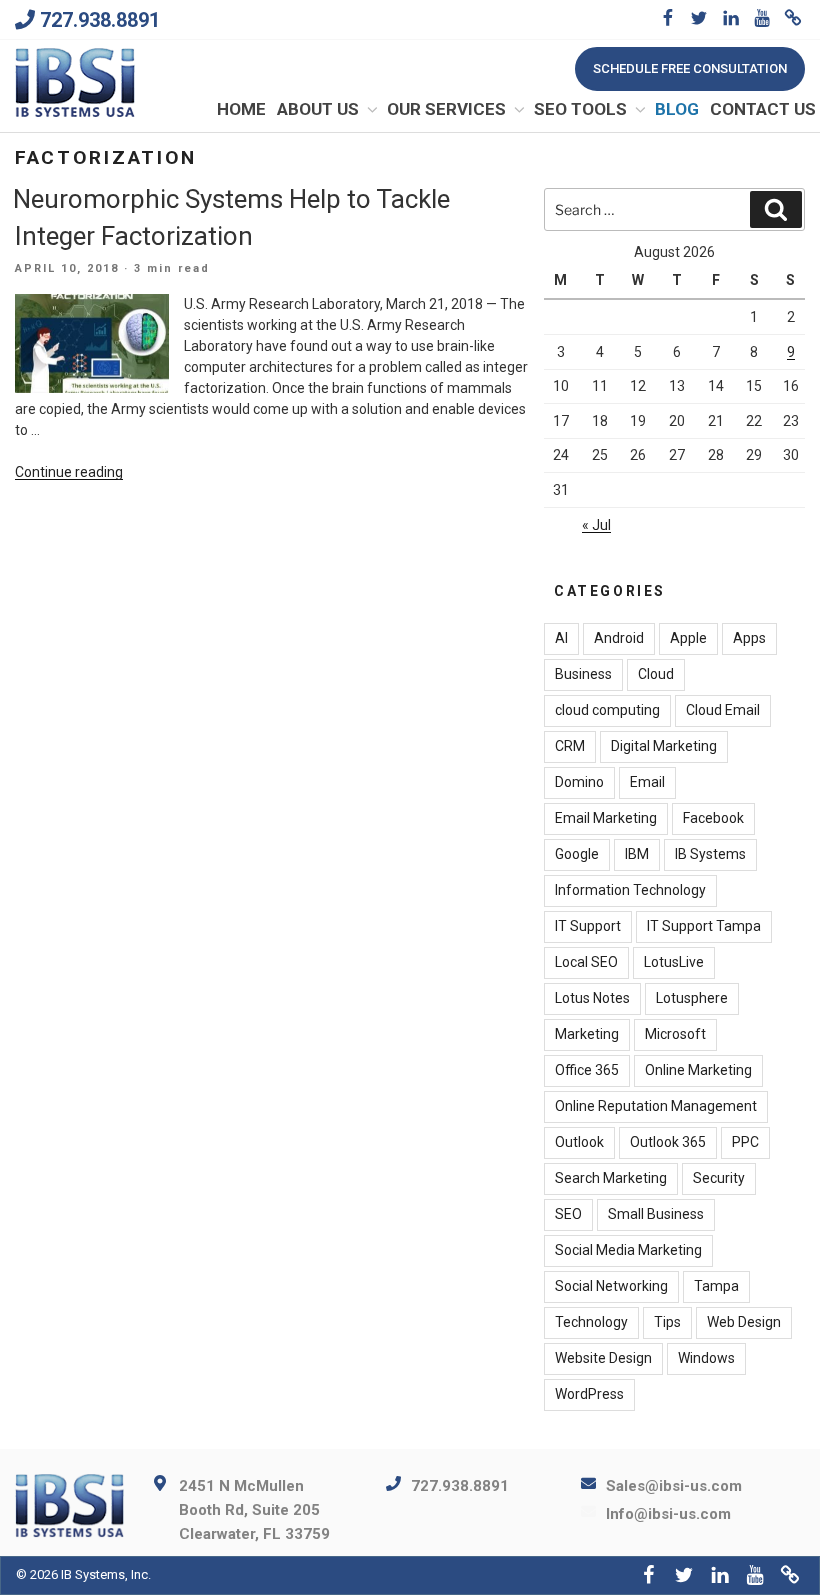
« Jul (596, 525)
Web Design (744, 1322)
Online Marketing (698, 1070)
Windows (706, 1358)
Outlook (579, 1142)
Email (647, 782)
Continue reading (69, 472)
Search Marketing (611, 1178)
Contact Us (763, 109)
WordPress (589, 1394)
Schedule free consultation (690, 68)
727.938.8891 (100, 20)
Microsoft (675, 1034)
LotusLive (674, 962)
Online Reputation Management (656, 1106)
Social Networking (611, 1286)
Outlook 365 (668, 1142)
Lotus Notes (592, 998)
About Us (318, 109)
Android (619, 638)
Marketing (587, 1034)
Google (577, 854)
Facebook (713, 818)
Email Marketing (606, 818)
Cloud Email (723, 710)
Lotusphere (692, 998)
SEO (568, 1214)
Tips (667, 1322)
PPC (745, 1142)
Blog (677, 109)
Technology (591, 1322)
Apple (688, 638)
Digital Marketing (664, 746)
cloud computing (607, 710)
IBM (637, 854)
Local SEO (586, 962)
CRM (570, 746)
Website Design (603, 1358)
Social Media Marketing (628, 1250)
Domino (579, 782)
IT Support (588, 926)
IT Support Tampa (704, 926)
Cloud (656, 674)
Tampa (716, 1286)
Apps (749, 638)
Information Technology (630, 890)
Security (719, 1178)
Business (583, 674)
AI (561, 638)
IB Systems (710, 854)
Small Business (656, 1214)
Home (241, 109)
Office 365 (587, 1070)
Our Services (446, 109)
